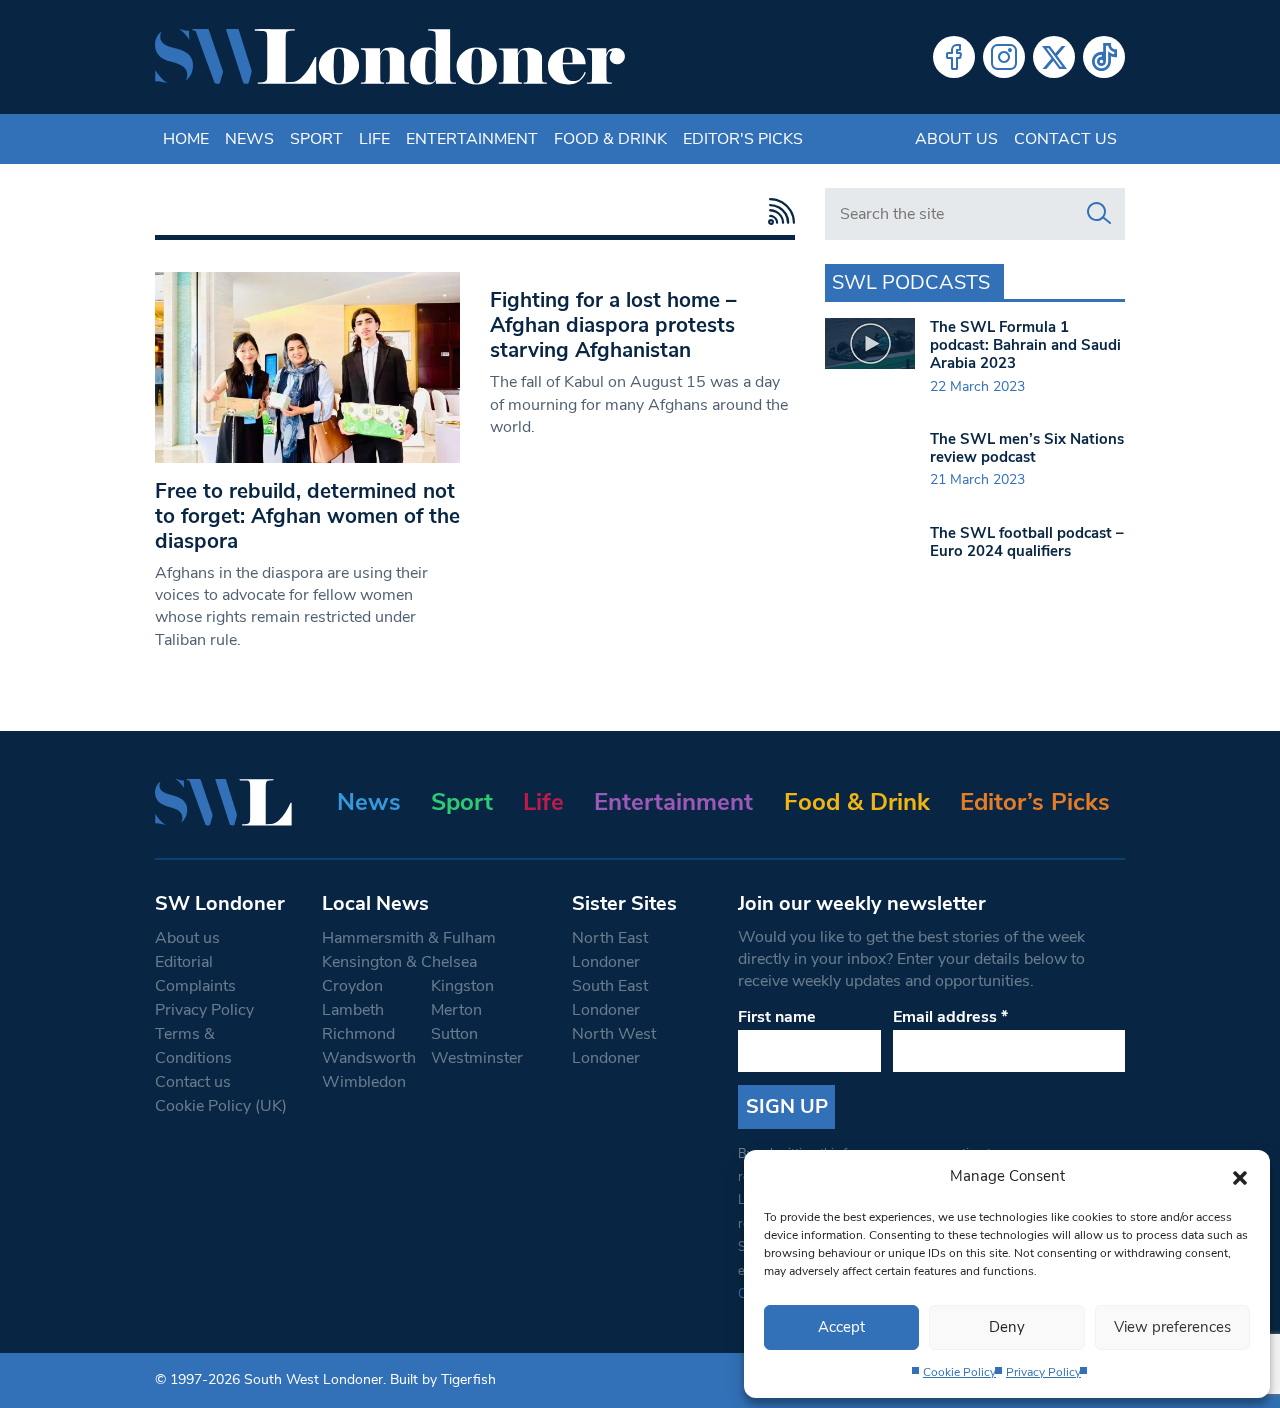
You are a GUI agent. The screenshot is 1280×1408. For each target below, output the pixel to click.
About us (956, 139)
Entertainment (472, 139)
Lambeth (353, 1010)
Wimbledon (364, 1082)
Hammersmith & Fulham (409, 938)
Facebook (954, 57)
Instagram (1004, 57)
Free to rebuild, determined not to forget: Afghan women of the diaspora (307, 516)
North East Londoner (610, 950)
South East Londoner (610, 998)
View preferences (1172, 1327)
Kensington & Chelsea (399, 962)
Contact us (1065, 139)
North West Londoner (614, 1046)
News (249, 139)
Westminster (477, 1058)
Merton (456, 1010)
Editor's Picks (743, 139)
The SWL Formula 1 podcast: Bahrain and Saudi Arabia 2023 (1025, 345)
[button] (1240, 1176)
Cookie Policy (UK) (221, 1106)
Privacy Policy (1043, 1372)
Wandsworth (369, 1058)
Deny (1007, 1327)
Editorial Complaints (195, 974)
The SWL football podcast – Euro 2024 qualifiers (1027, 542)
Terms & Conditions (193, 1046)
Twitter (1054, 57)
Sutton (454, 1034)
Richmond (358, 1034)
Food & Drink (610, 139)
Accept (841, 1327)
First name (777, 1017)
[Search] (1099, 214)
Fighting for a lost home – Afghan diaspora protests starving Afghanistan (613, 325)
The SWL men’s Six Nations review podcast (1027, 448)
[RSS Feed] (776, 211)
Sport (316, 139)
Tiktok (1104, 57)
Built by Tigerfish (443, 1379)
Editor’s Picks (1035, 802)
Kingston (462, 986)
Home (186, 139)
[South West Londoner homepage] (390, 57)
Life (374, 139)
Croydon (352, 986)
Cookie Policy (959, 1372)
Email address (950, 1017)
